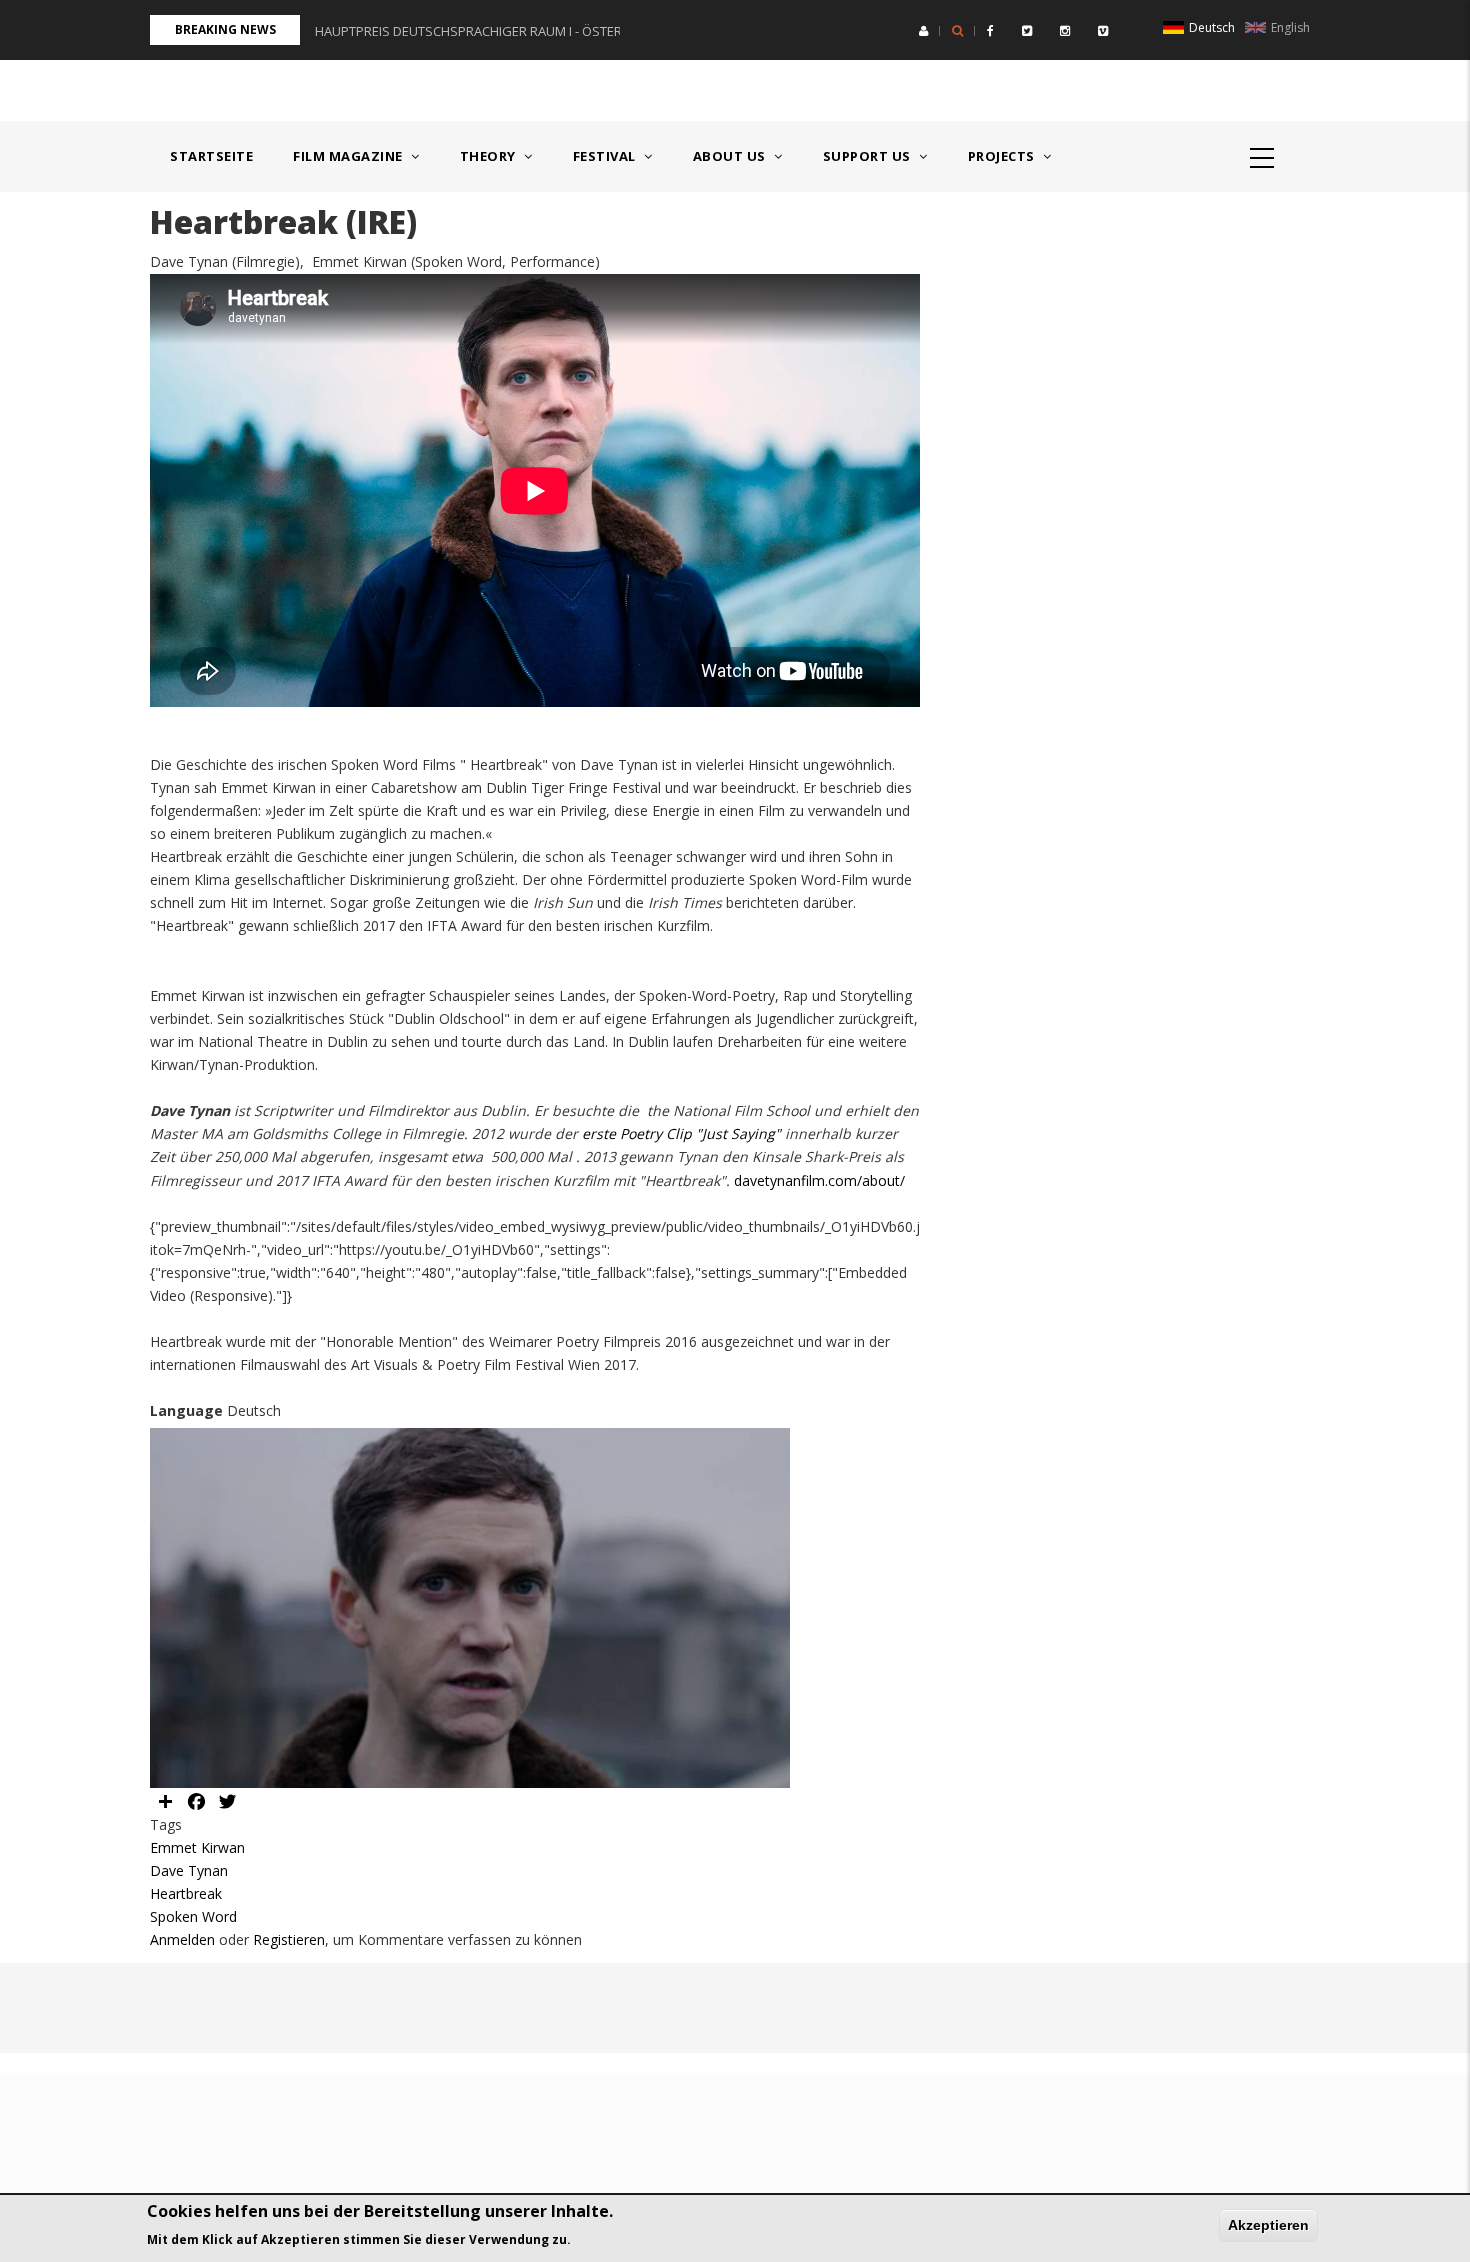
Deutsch (1210, 27)
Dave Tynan (189, 1870)
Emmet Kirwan (197, 1847)
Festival (606, 156)
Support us (869, 156)
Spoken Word (193, 1916)
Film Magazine (349, 156)
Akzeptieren (1268, 2225)
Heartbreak (186, 1893)
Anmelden (182, 1939)
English (1289, 27)
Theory (490, 156)
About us (731, 156)
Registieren (289, 1939)
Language (186, 1410)
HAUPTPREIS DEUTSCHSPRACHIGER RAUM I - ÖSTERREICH (486, 31)
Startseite (211, 156)
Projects (1003, 156)
